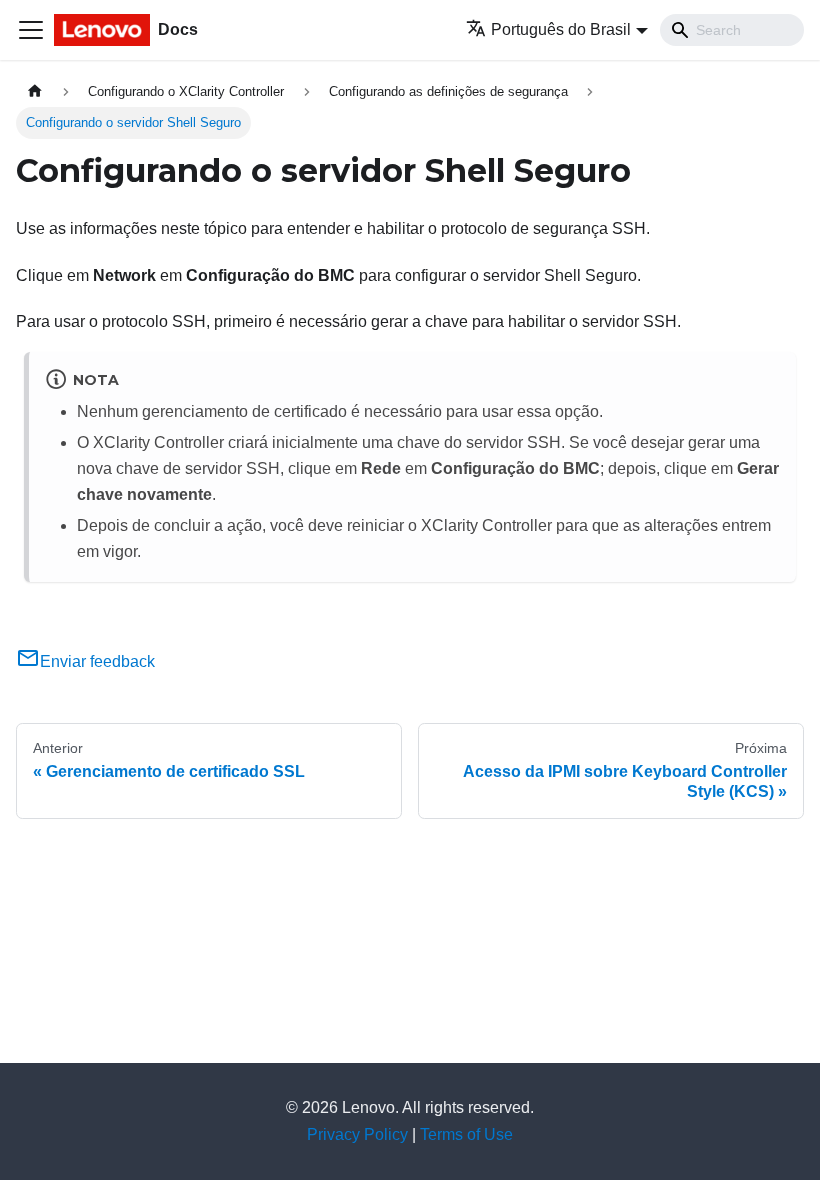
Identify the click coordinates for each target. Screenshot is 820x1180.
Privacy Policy (357, 1134)
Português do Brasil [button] (561, 29)
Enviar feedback (97, 661)
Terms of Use (466, 1134)
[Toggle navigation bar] (31, 30)
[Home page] (35, 91)
